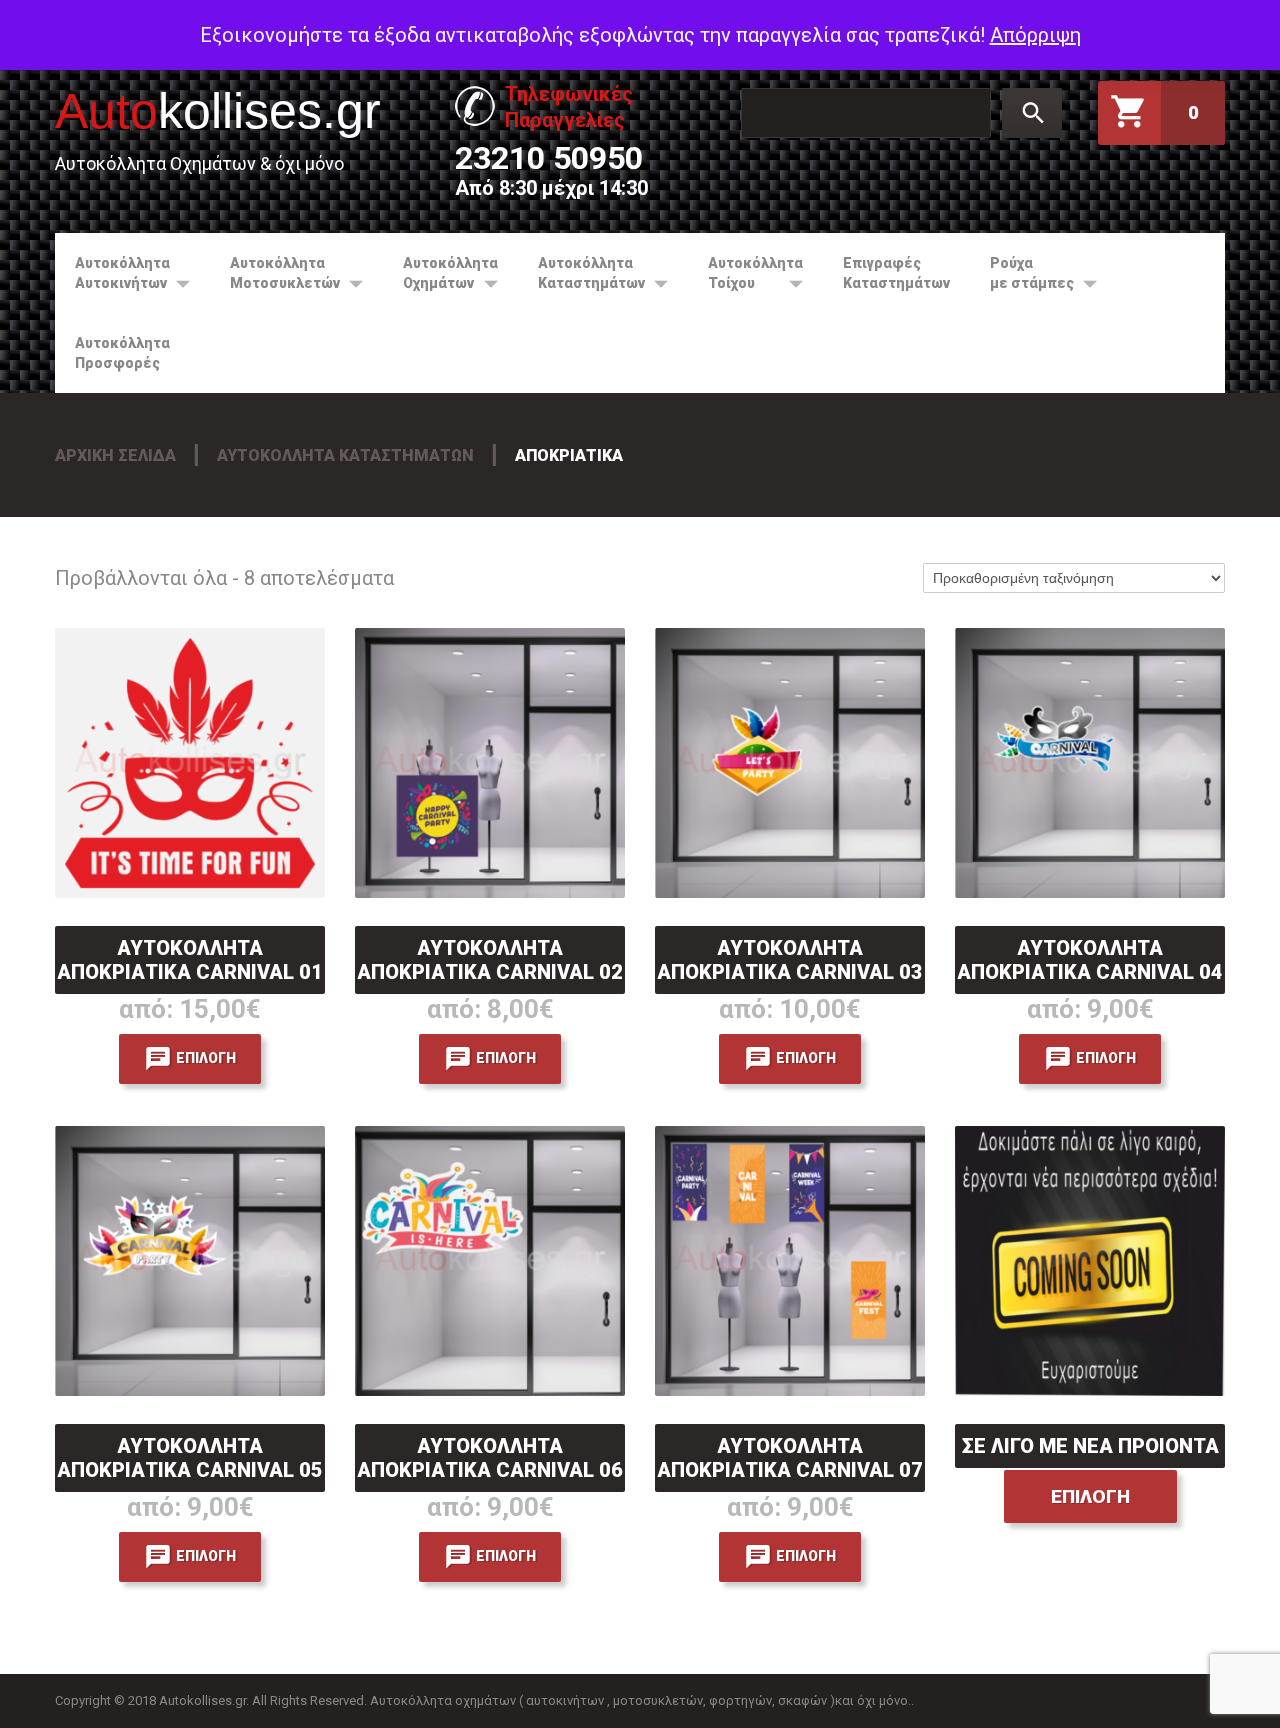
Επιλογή (206, 1058)
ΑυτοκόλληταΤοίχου (745, 273)
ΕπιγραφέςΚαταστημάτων (896, 273)
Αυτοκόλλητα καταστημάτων (345, 455)
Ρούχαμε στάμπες (1022, 273)
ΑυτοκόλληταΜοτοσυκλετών (275, 273)
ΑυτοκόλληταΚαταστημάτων (581, 273)
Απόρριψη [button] (1035, 35)
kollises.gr (218, 111)
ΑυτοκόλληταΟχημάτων (440, 273)
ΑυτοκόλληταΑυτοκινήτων (112, 273)
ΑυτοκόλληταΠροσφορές (122, 353)
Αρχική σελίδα (115, 455)
